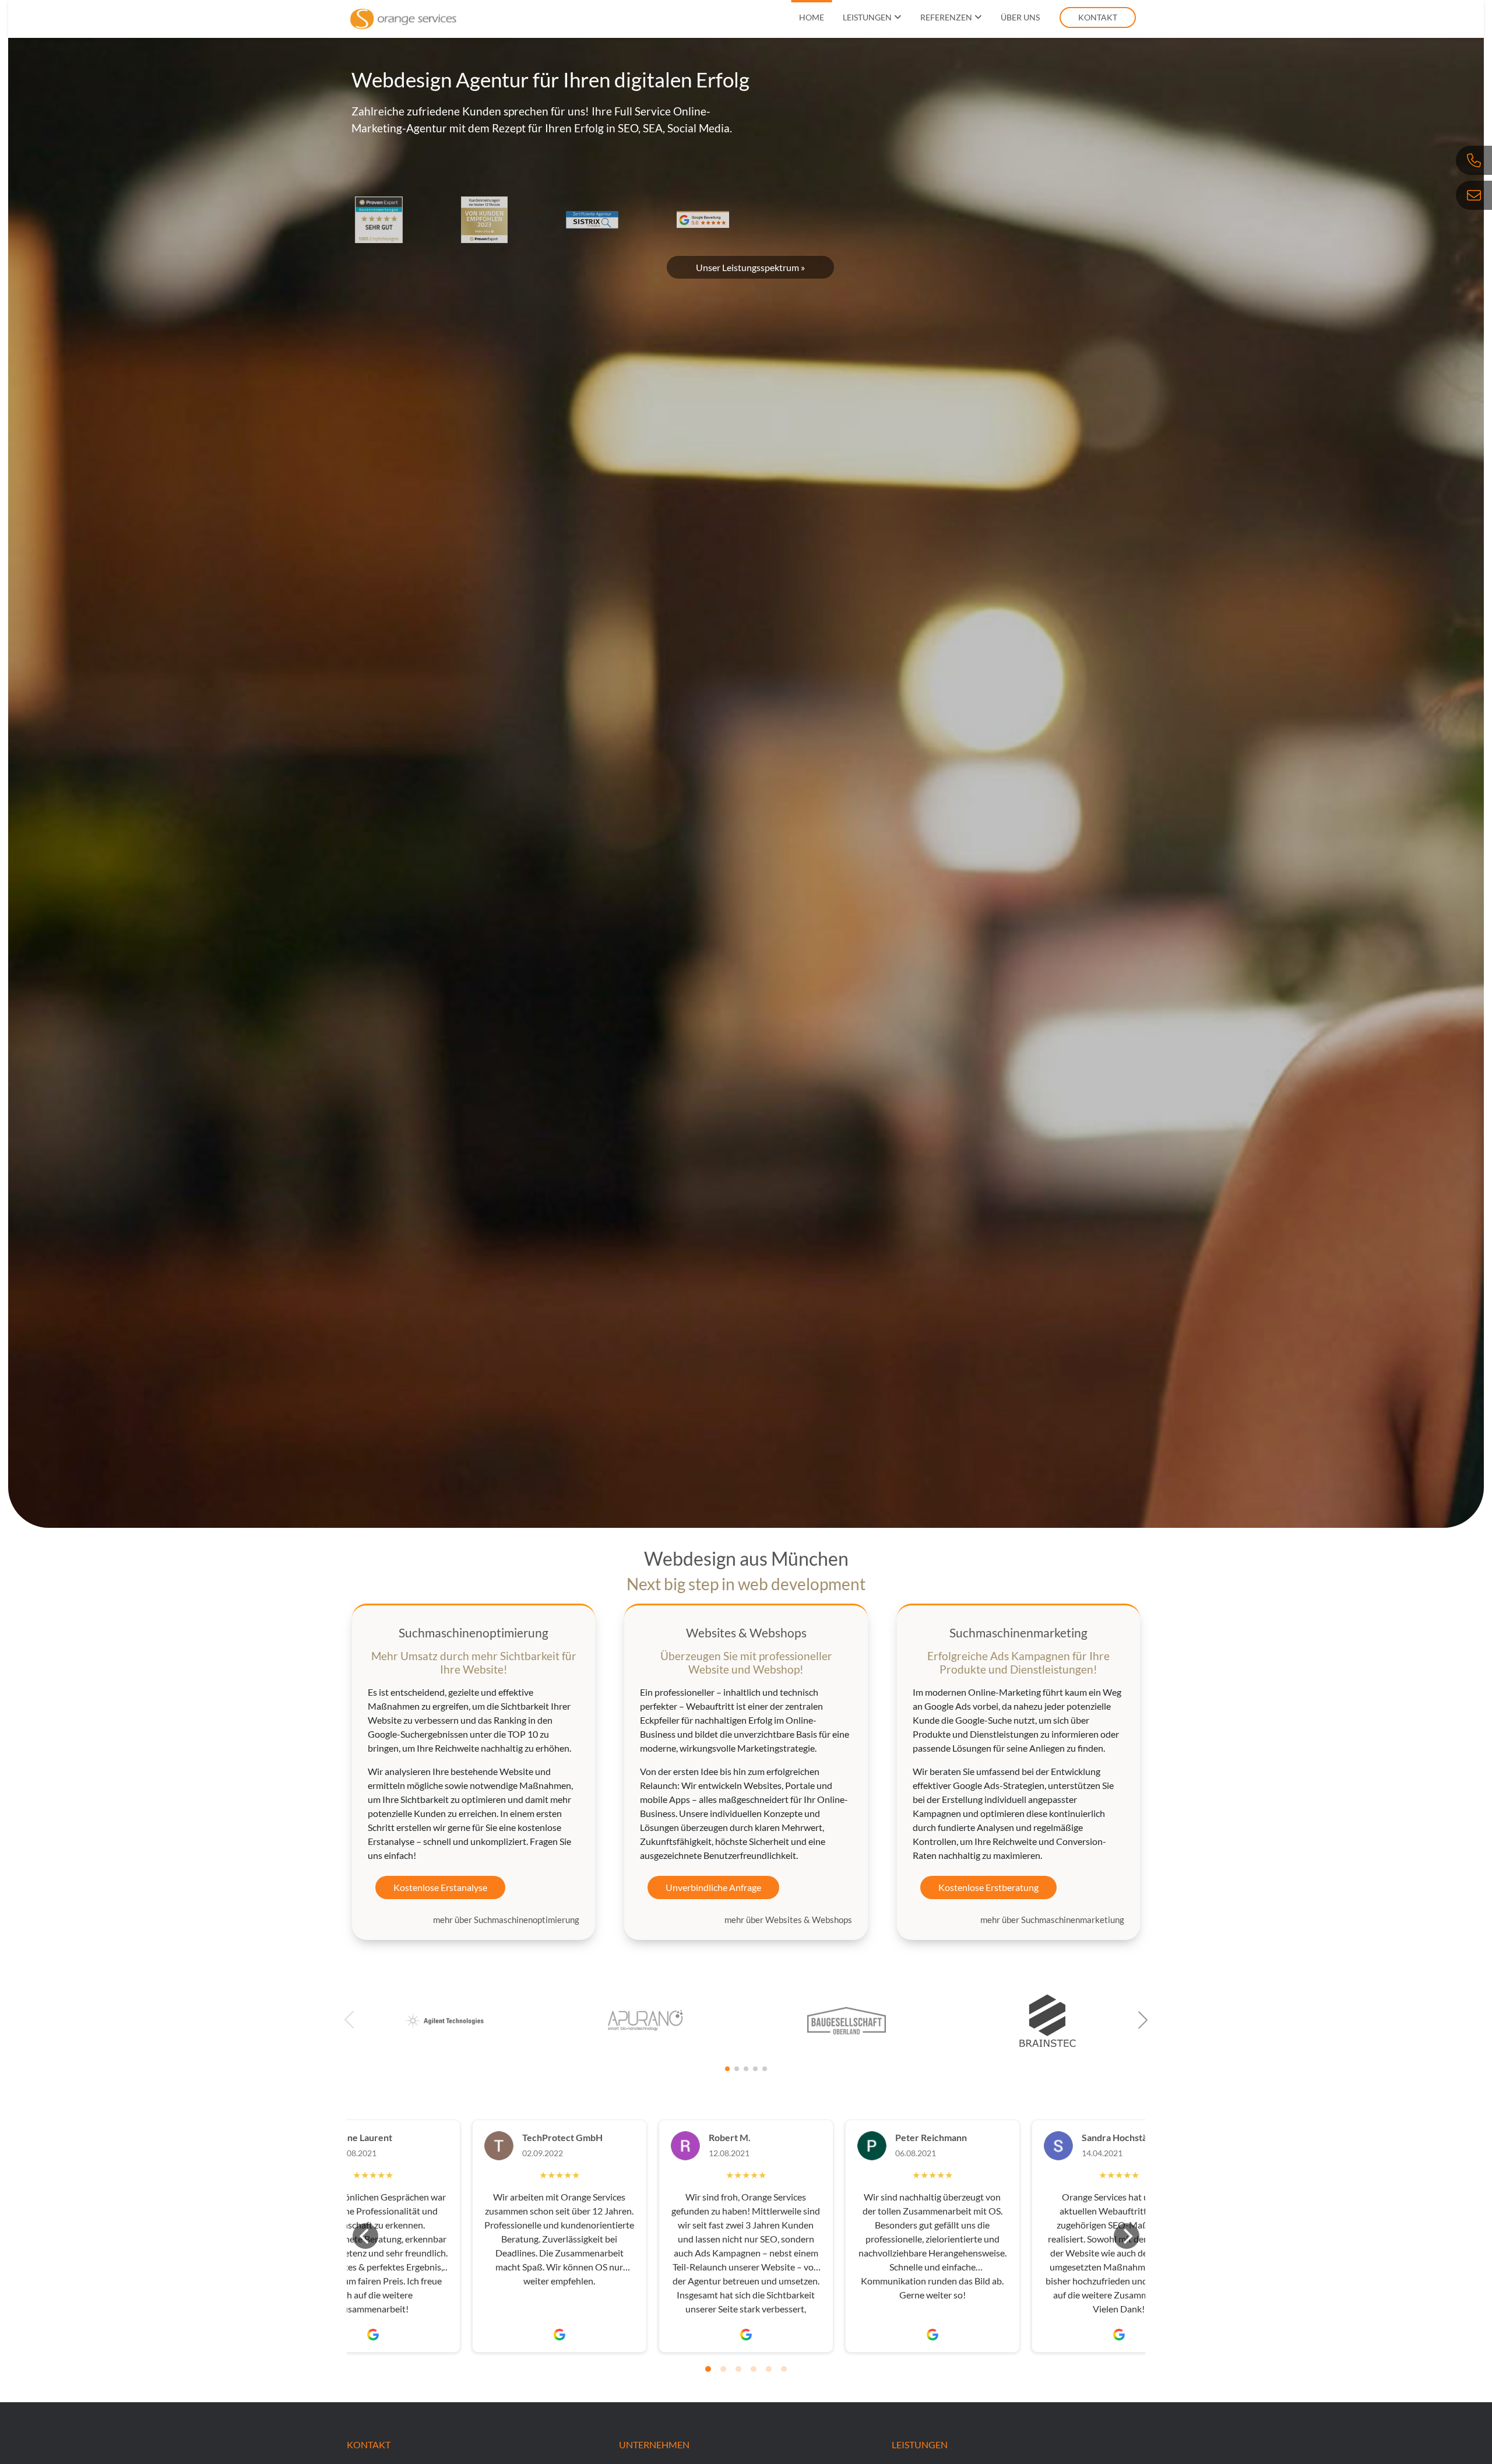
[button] (1143, 2020)
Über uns (1020, 17)
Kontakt (1098, 17)
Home (812, 17)
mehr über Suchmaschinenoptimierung (506, 1920)
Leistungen (867, 17)
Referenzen (946, 17)
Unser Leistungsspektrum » (750, 267)
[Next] (1127, 2236)
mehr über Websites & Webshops (788, 1920)
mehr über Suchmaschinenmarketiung (1052, 1920)
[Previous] (365, 2236)
